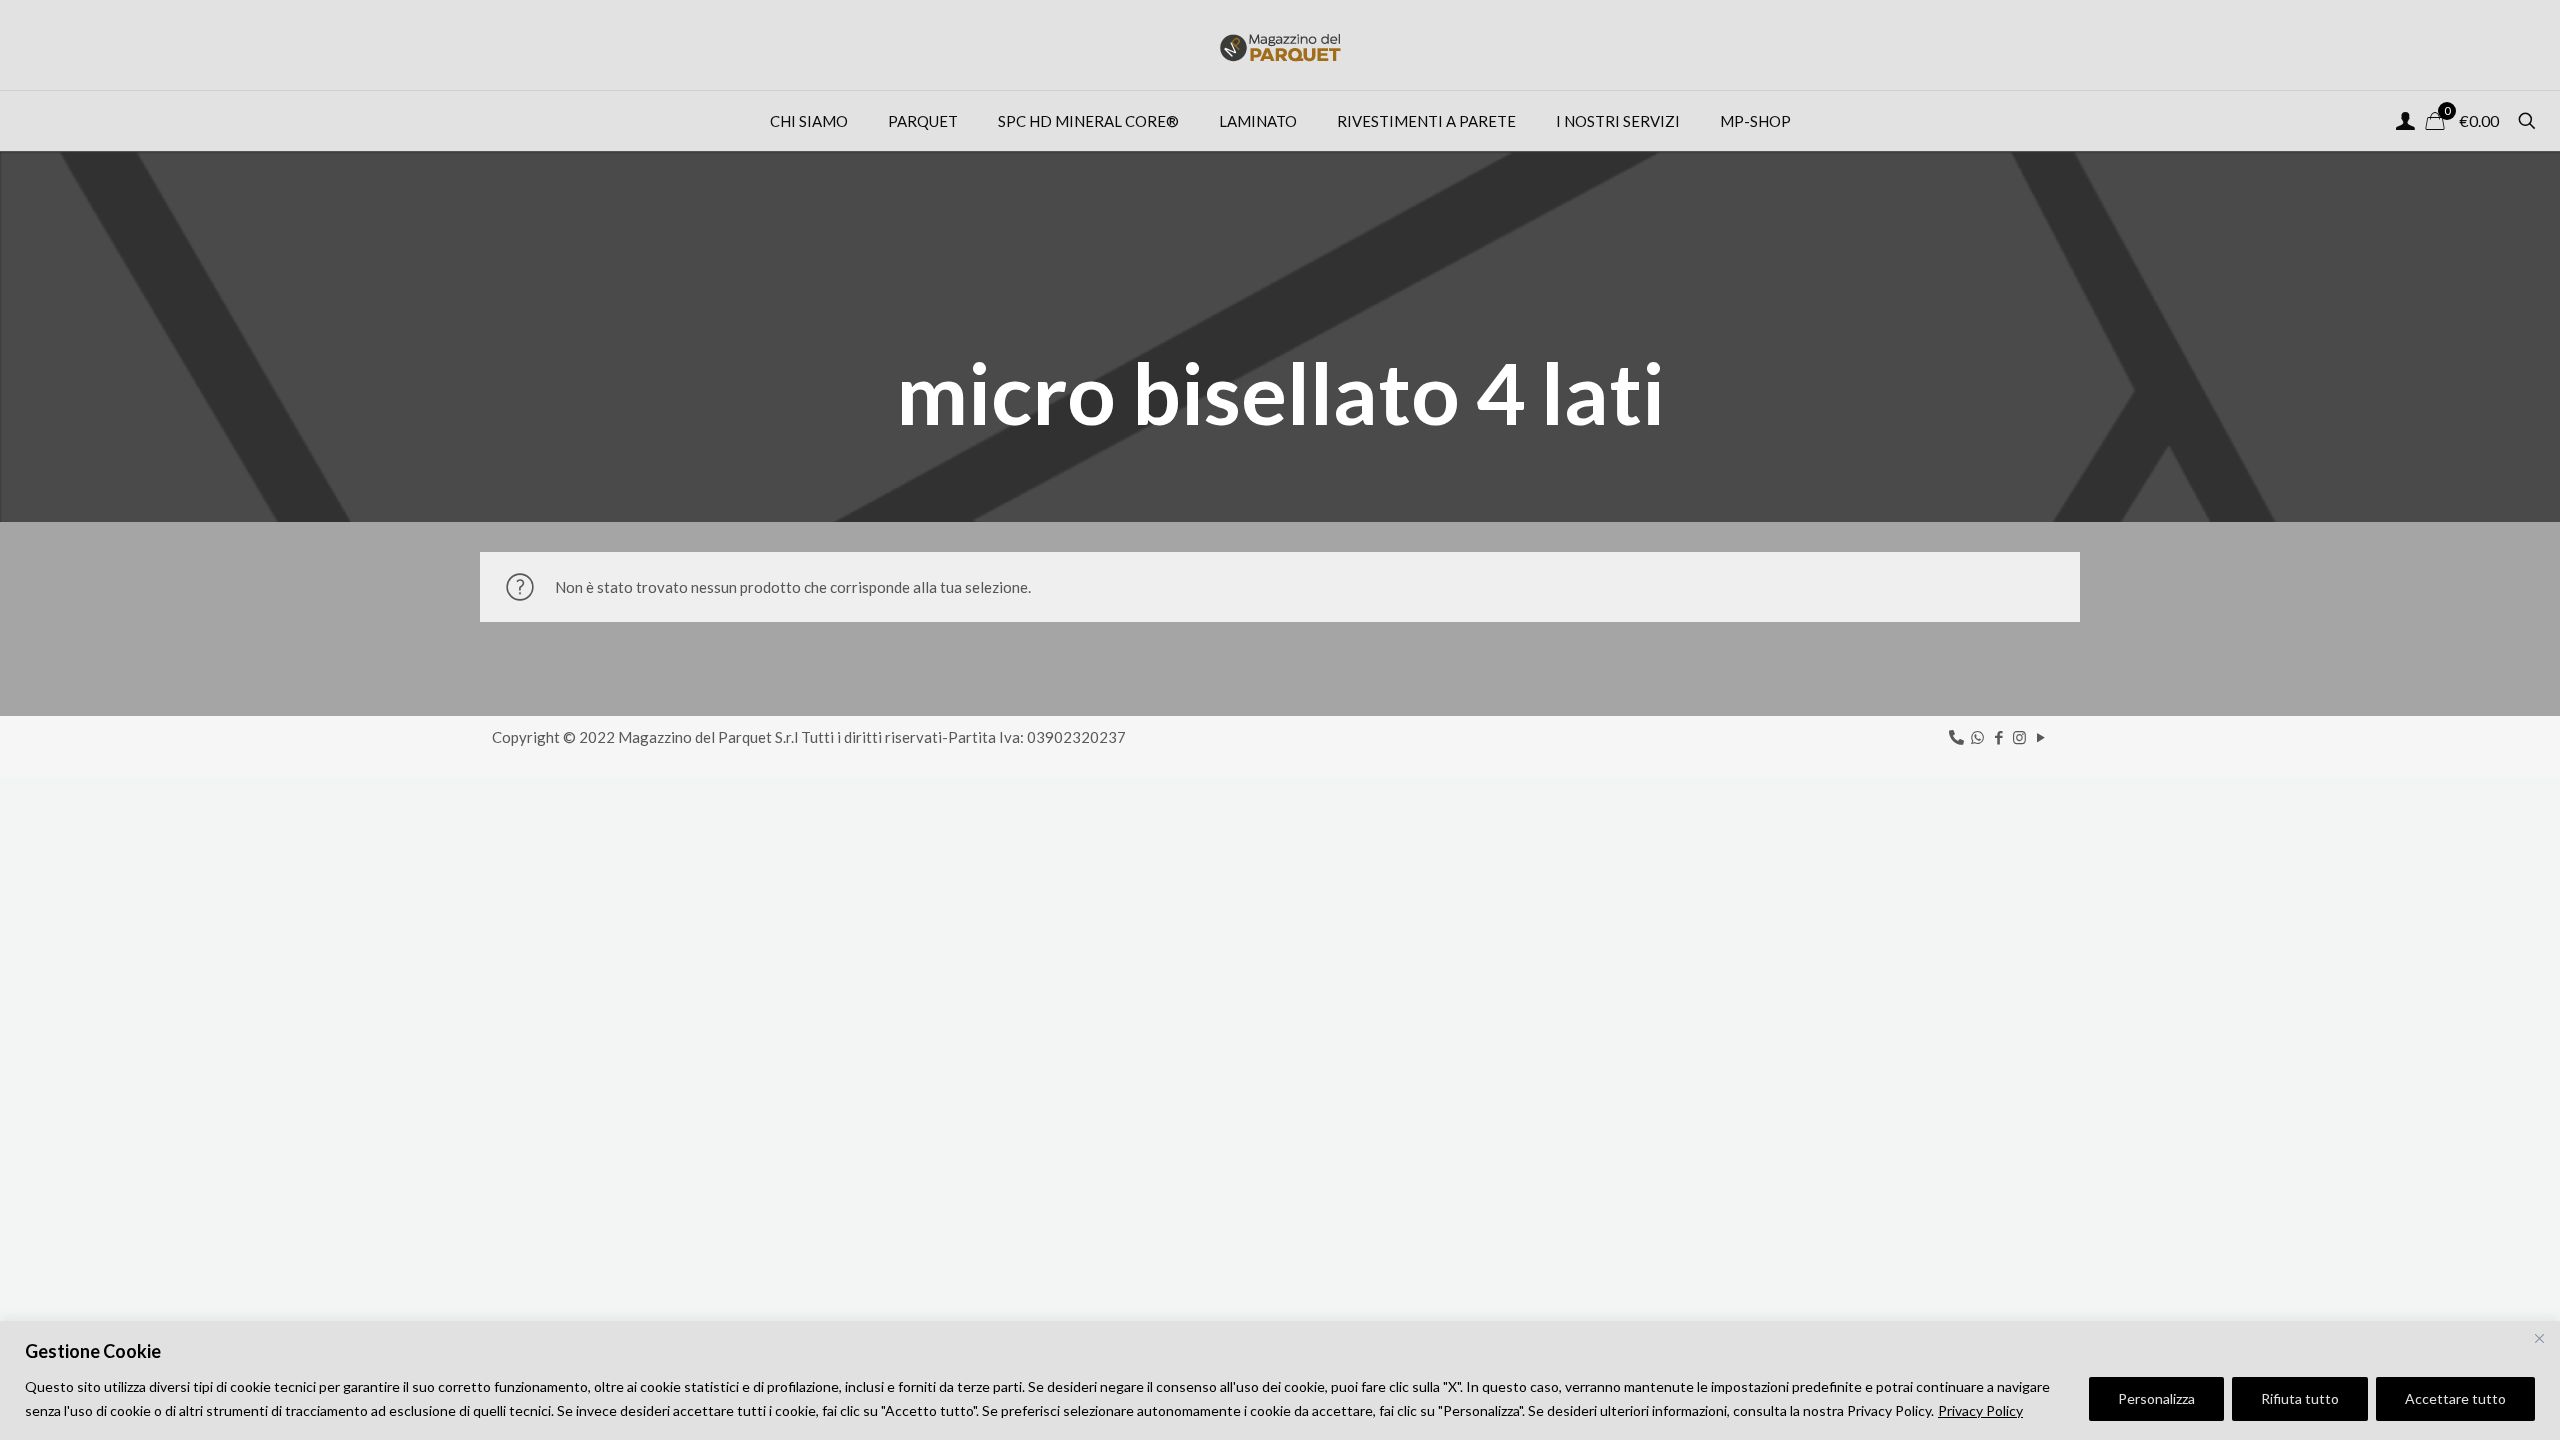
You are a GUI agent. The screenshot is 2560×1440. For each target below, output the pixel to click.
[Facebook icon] (1998, 737)
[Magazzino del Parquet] (1280, 45)
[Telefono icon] (1956, 737)
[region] (1280, 1380)
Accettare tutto (2455, 1398)
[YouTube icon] (2040, 737)
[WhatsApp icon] (1977, 737)
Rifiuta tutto (2300, 1398)
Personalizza (2156, 1398)
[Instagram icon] (2019, 737)
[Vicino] (2539, 1338)
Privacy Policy (1980, 1410)
